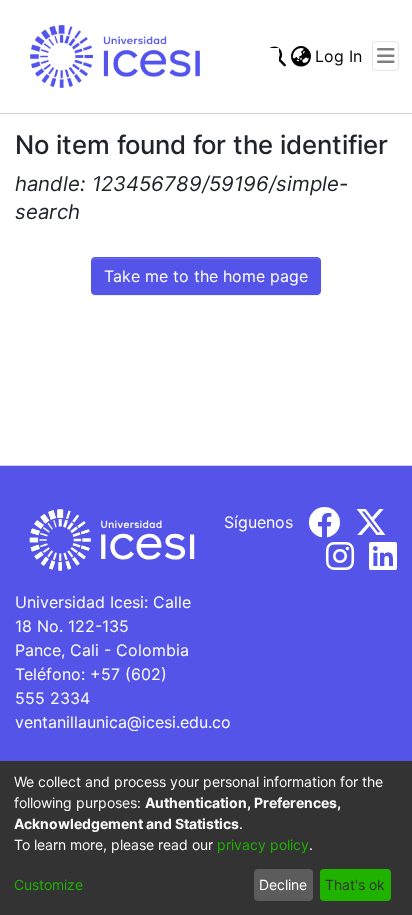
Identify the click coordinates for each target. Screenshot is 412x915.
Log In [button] (339, 56)
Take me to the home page (206, 276)
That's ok (355, 884)
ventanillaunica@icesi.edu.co (123, 722)
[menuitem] (300, 56)
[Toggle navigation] (385, 56)
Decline (283, 884)
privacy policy (263, 844)
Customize (48, 884)
